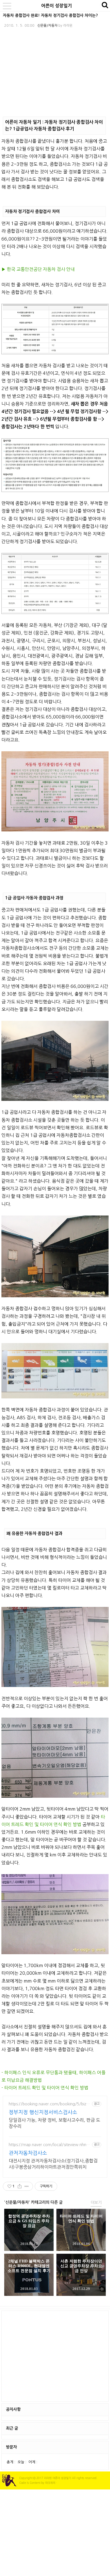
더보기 (96, 2203)
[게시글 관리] (27, 2186)
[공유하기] (20, 2186)
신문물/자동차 (47, 26)
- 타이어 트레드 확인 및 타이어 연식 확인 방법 (45, 2088)
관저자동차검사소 (28, 2153)
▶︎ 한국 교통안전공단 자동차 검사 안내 (38, 269)
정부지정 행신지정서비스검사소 (43, 2112)
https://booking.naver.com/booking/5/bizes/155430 (49, 2104)
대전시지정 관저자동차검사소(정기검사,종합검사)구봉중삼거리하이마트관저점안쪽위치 (53, 2164)
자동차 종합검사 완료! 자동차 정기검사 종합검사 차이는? (50, 15)
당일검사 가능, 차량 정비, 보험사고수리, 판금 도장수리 (54, 2123)
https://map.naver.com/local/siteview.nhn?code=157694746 (50, 2145)
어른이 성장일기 (57, 6)
